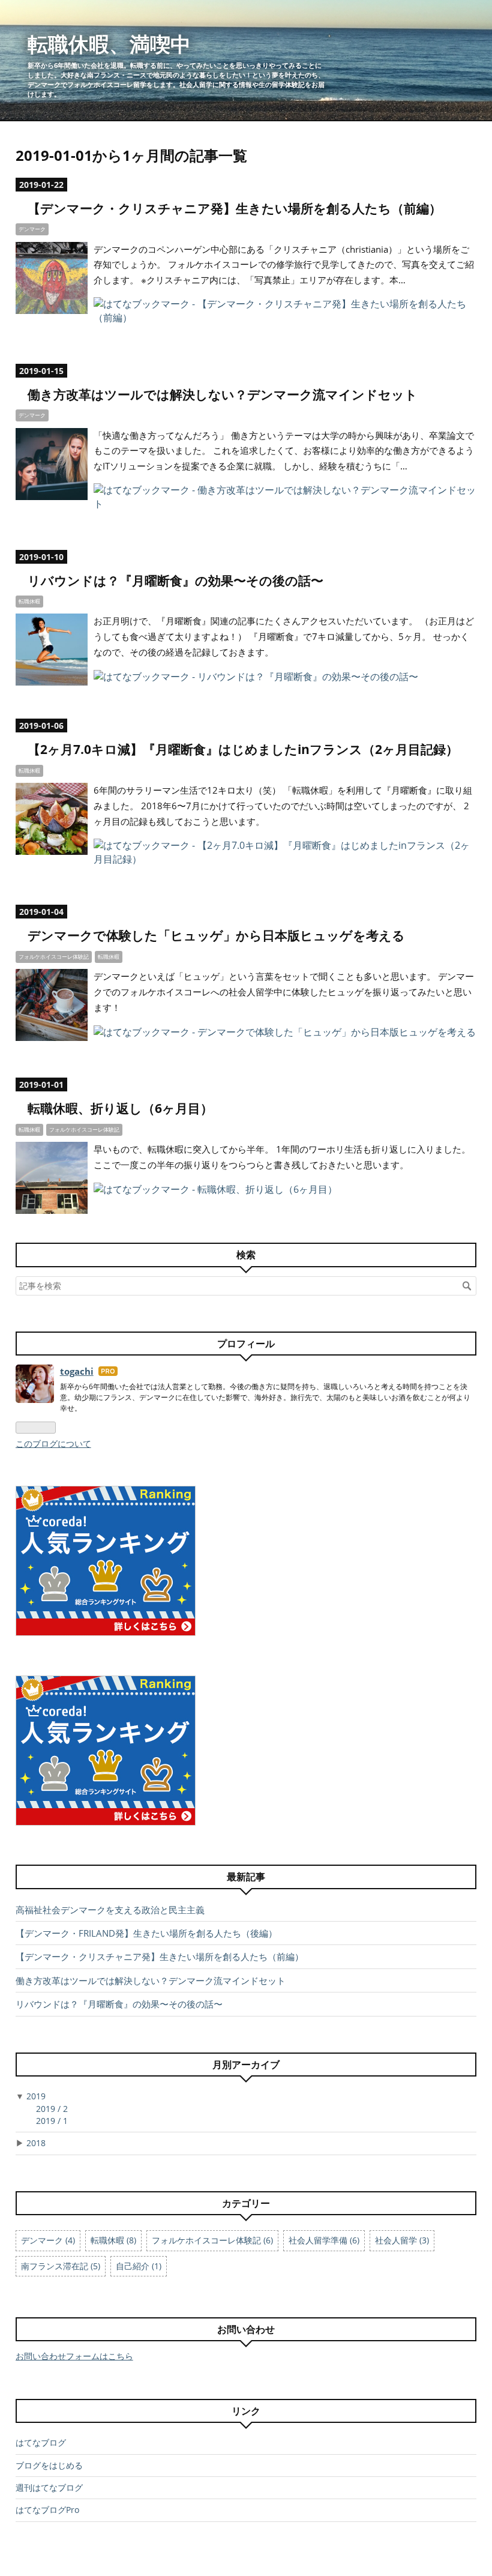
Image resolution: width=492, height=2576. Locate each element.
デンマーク (32, 229)
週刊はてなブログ (49, 2487)
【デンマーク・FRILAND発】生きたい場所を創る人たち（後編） (146, 1933)
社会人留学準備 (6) (324, 2240)
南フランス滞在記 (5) (61, 2266)
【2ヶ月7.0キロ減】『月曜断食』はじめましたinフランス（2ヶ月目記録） (243, 749)
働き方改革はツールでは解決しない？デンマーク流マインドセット (223, 394)
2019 (36, 2096)
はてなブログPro (47, 2510)
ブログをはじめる (49, 2465)
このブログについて (53, 1443)
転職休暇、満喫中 (109, 44)
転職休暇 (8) (113, 2240)
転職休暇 (29, 601)
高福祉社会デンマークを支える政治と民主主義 (110, 1910)
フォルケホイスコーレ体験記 (54, 957)
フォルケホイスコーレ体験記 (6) (212, 2240)
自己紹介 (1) (139, 2266)
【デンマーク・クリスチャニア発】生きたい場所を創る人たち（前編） (235, 208)
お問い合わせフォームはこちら (74, 2356)
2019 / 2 (52, 2109)
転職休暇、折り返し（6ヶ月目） (120, 1108)
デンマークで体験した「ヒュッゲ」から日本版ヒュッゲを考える (216, 935)
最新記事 (246, 1877)
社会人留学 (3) (402, 2240)
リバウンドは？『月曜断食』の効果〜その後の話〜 (175, 581)
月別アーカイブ (246, 2065)
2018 (36, 2143)
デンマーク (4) (48, 2240)
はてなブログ (41, 2442)
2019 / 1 (52, 2121)
